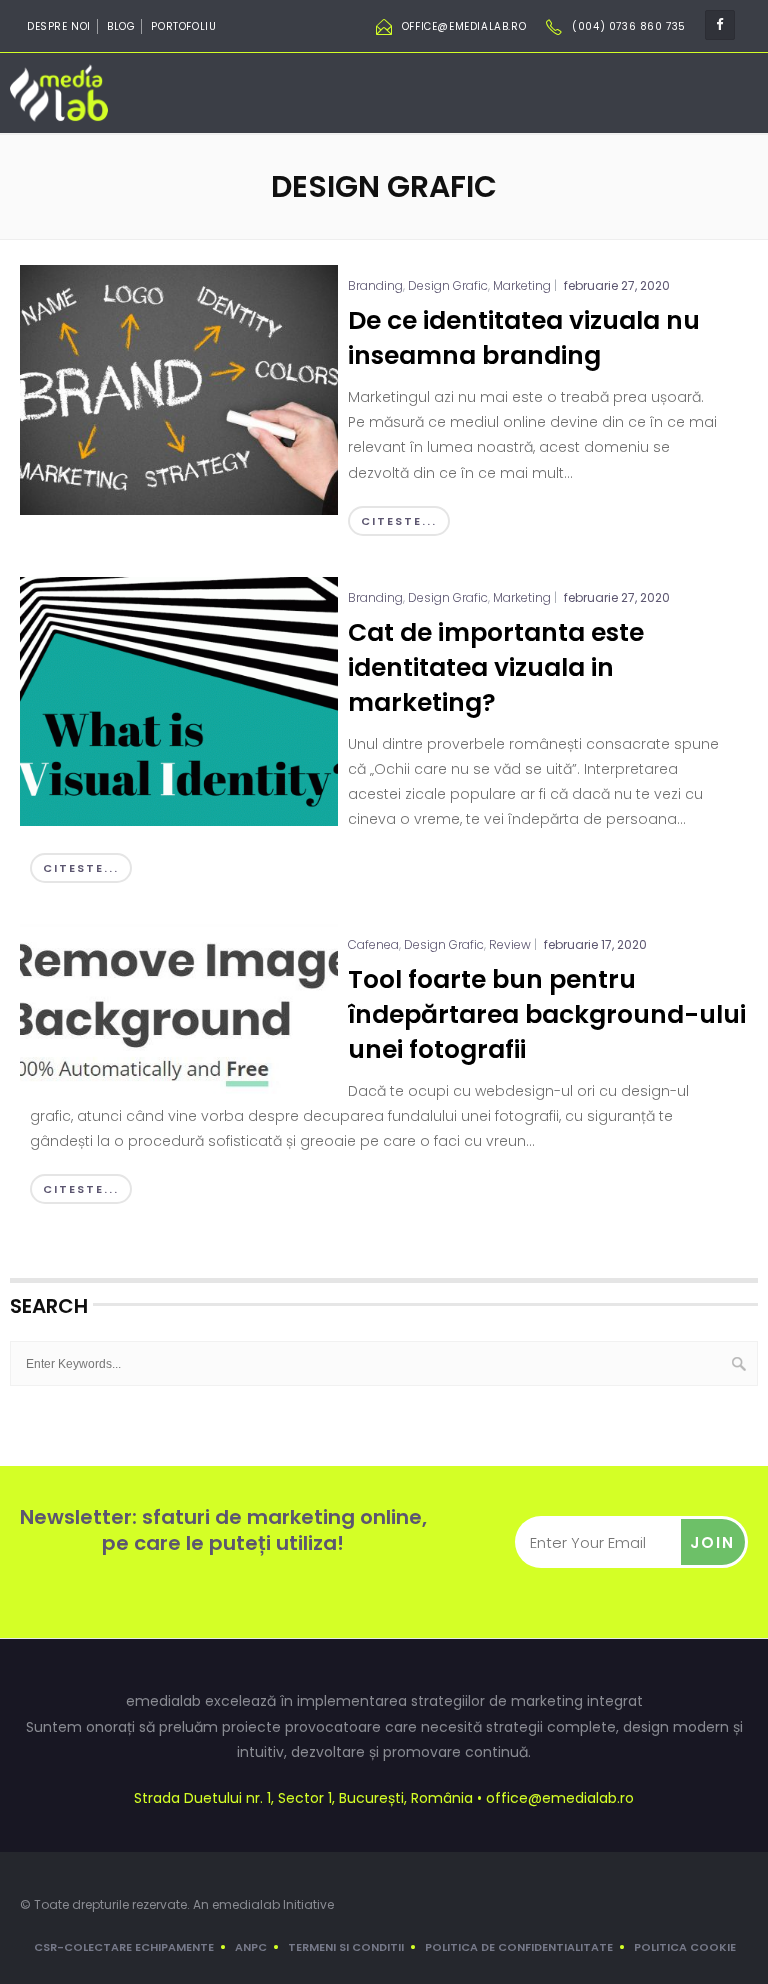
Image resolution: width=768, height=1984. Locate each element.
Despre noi (59, 26)
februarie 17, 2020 (595, 944)
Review (510, 945)
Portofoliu (183, 26)
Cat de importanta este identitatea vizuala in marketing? (496, 667)
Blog (121, 26)
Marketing (522, 286)
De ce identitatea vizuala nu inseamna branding (524, 338)
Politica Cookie (685, 1947)
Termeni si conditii (346, 1947)
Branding (375, 286)
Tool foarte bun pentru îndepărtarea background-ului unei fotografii (547, 1014)
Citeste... (399, 521)
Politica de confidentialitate (519, 1947)
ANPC (251, 1947)
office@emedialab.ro (464, 26)
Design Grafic (448, 286)
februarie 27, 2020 (617, 285)
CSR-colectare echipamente (124, 1947)
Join (712, 1542)
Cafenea (373, 945)
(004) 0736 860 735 (629, 26)
